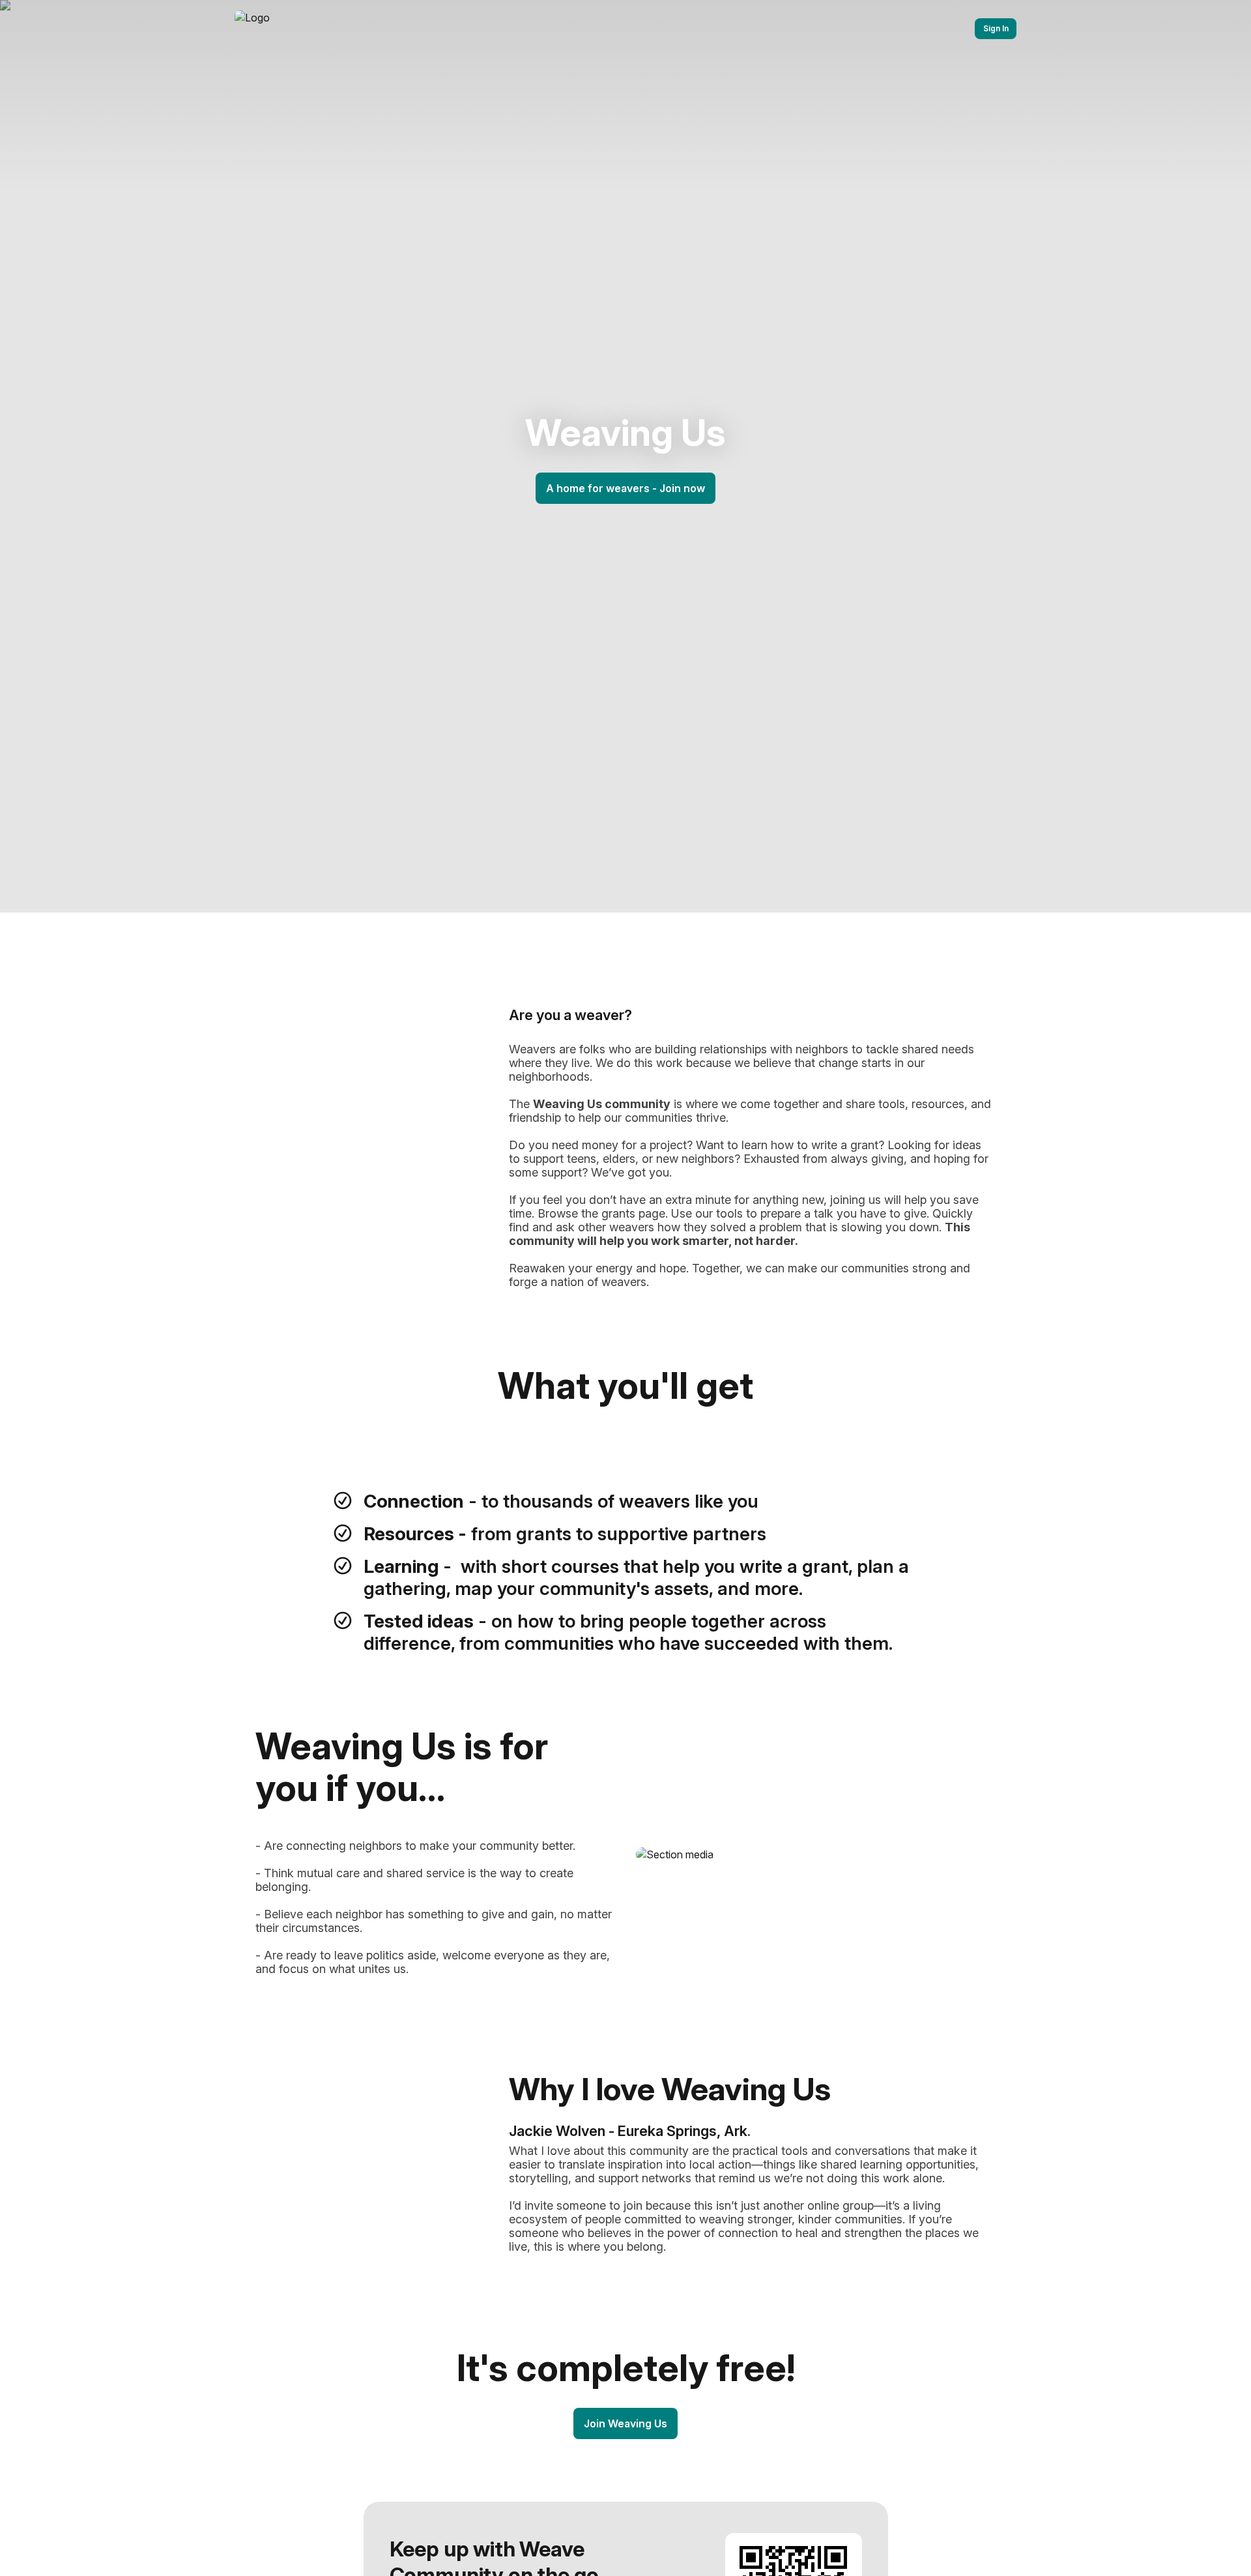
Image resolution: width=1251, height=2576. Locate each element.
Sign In (996, 28)
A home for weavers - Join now (625, 488)
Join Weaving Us (625, 2423)
